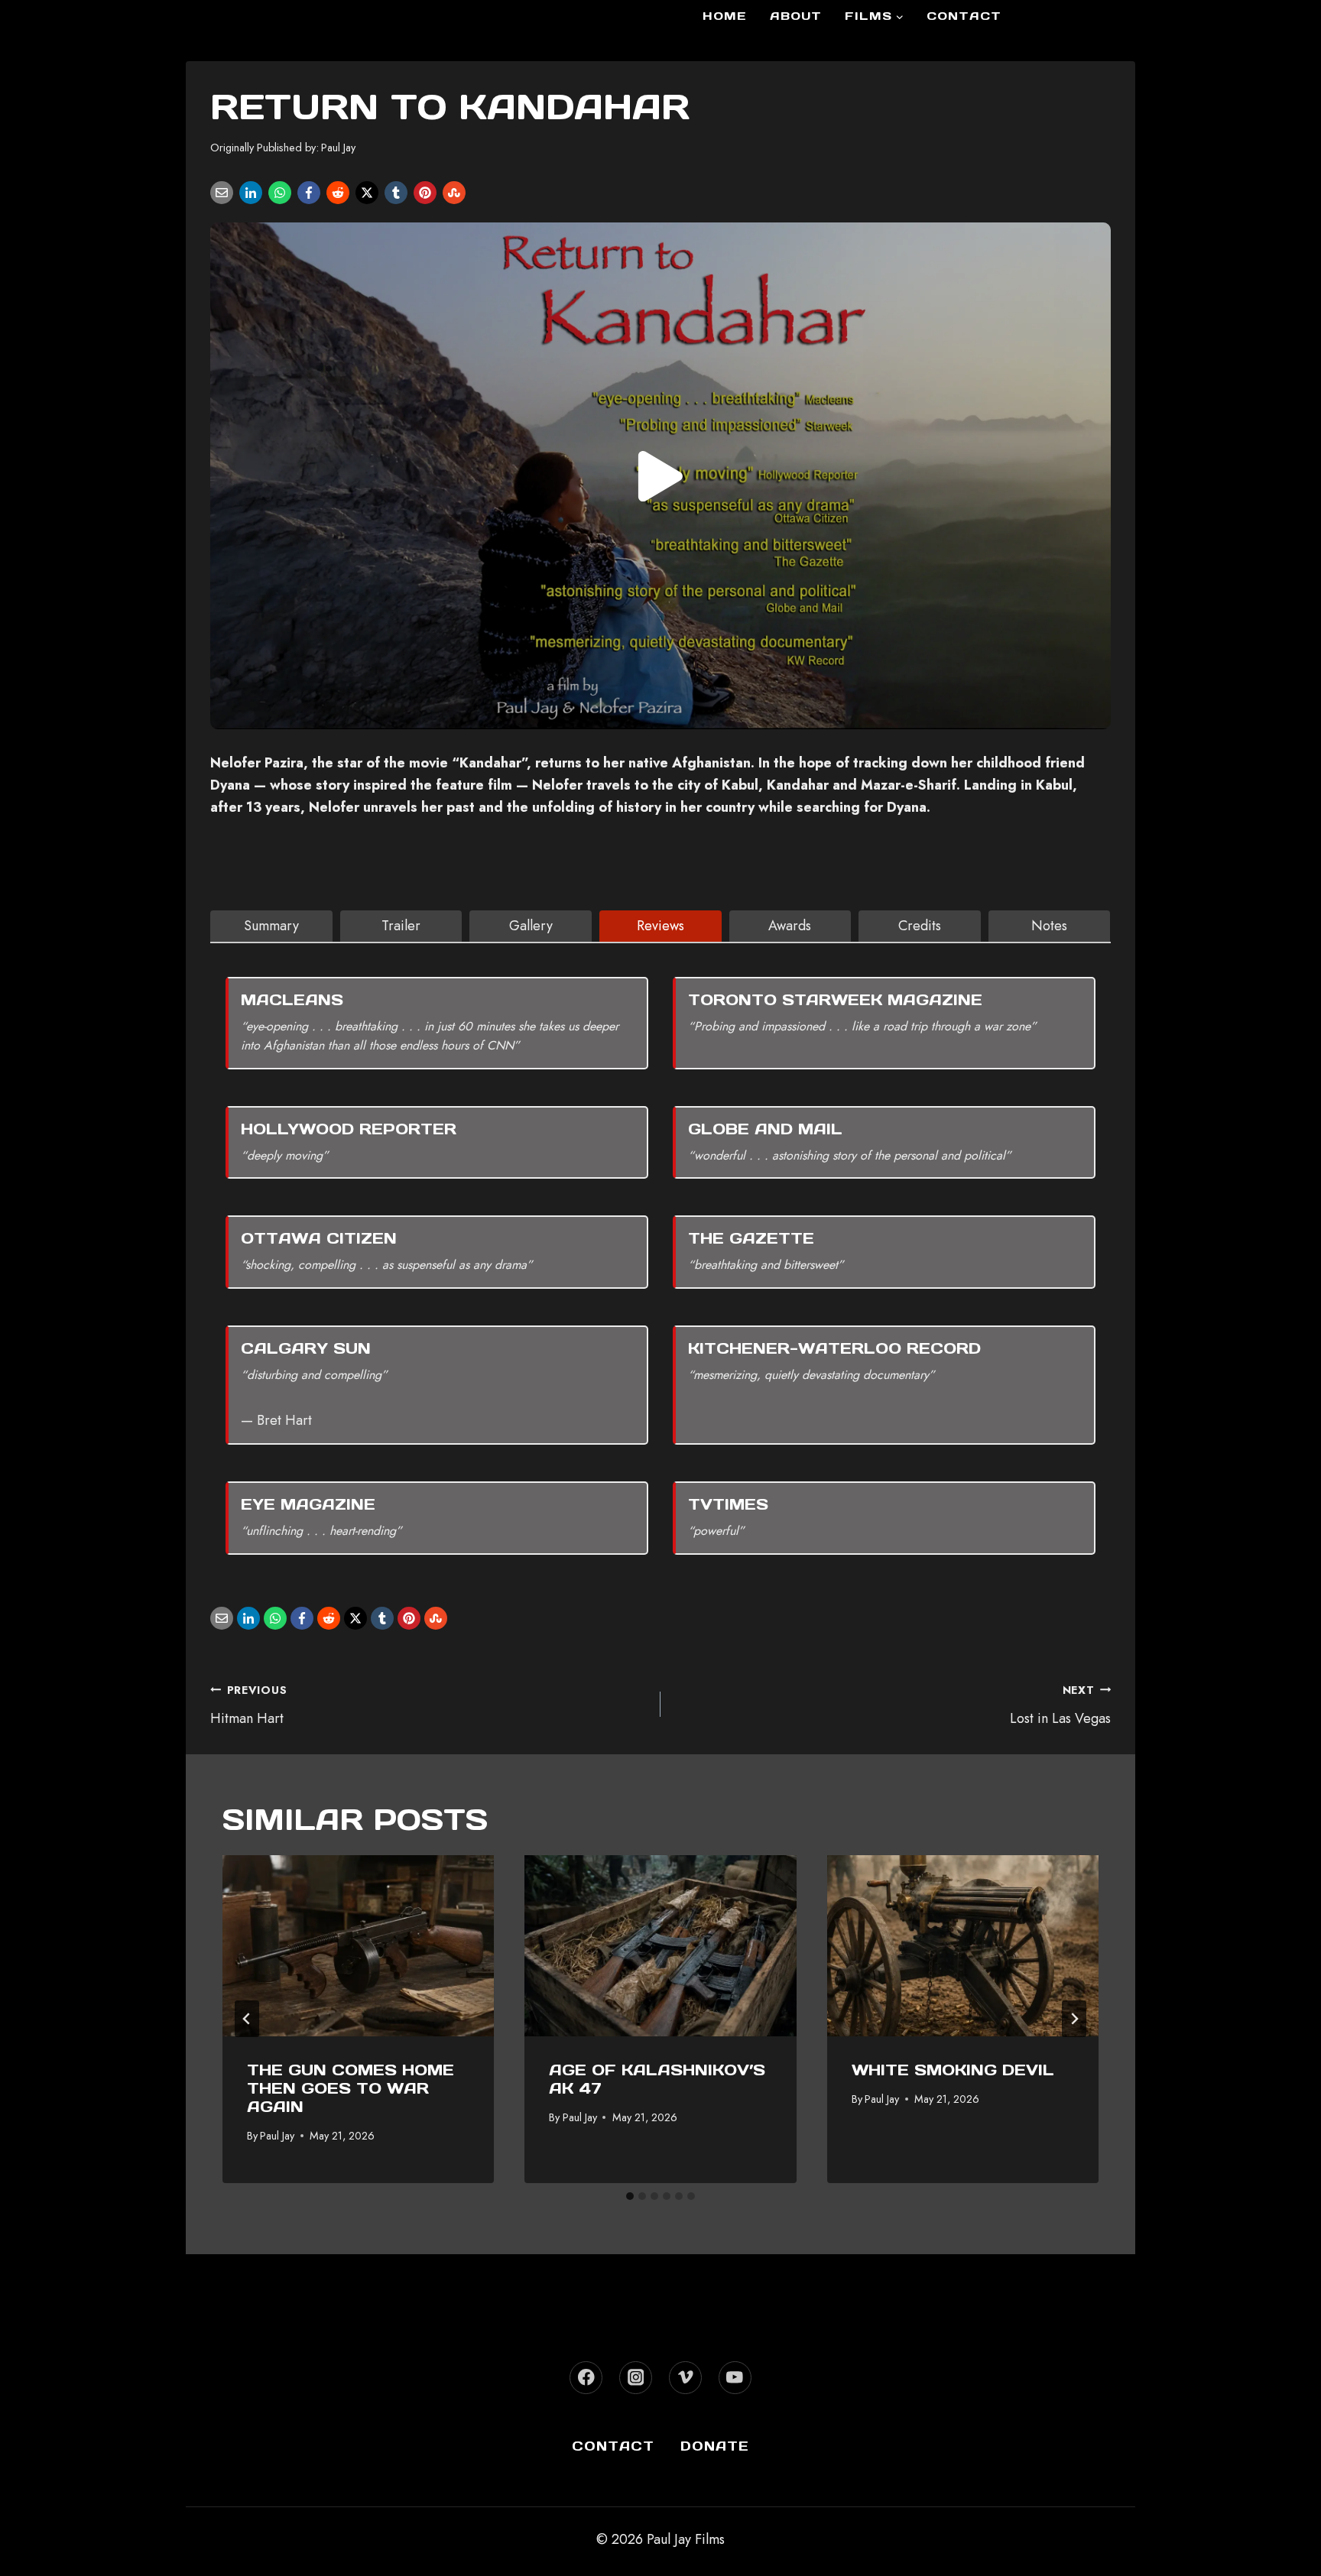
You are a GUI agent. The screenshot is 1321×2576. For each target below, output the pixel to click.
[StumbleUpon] (454, 193)
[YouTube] (735, 2378)
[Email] (222, 193)
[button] (660, 476)
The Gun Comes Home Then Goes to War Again (351, 2088)
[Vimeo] (685, 2378)
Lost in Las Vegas (1060, 1705)
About (796, 16)
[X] (367, 193)
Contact (964, 16)
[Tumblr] (396, 193)
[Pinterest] (425, 193)
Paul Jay (338, 148)
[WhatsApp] (280, 193)
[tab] (271, 926)
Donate (715, 2446)
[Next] (1074, 2019)
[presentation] (358, 1946)
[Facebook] (309, 193)
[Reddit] (338, 193)
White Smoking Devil (953, 2070)
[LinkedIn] (251, 193)
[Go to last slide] (247, 2019)
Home (725, 16)
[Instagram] (636, 2378)
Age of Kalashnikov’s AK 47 (657, 2079)
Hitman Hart (248, 1705)
